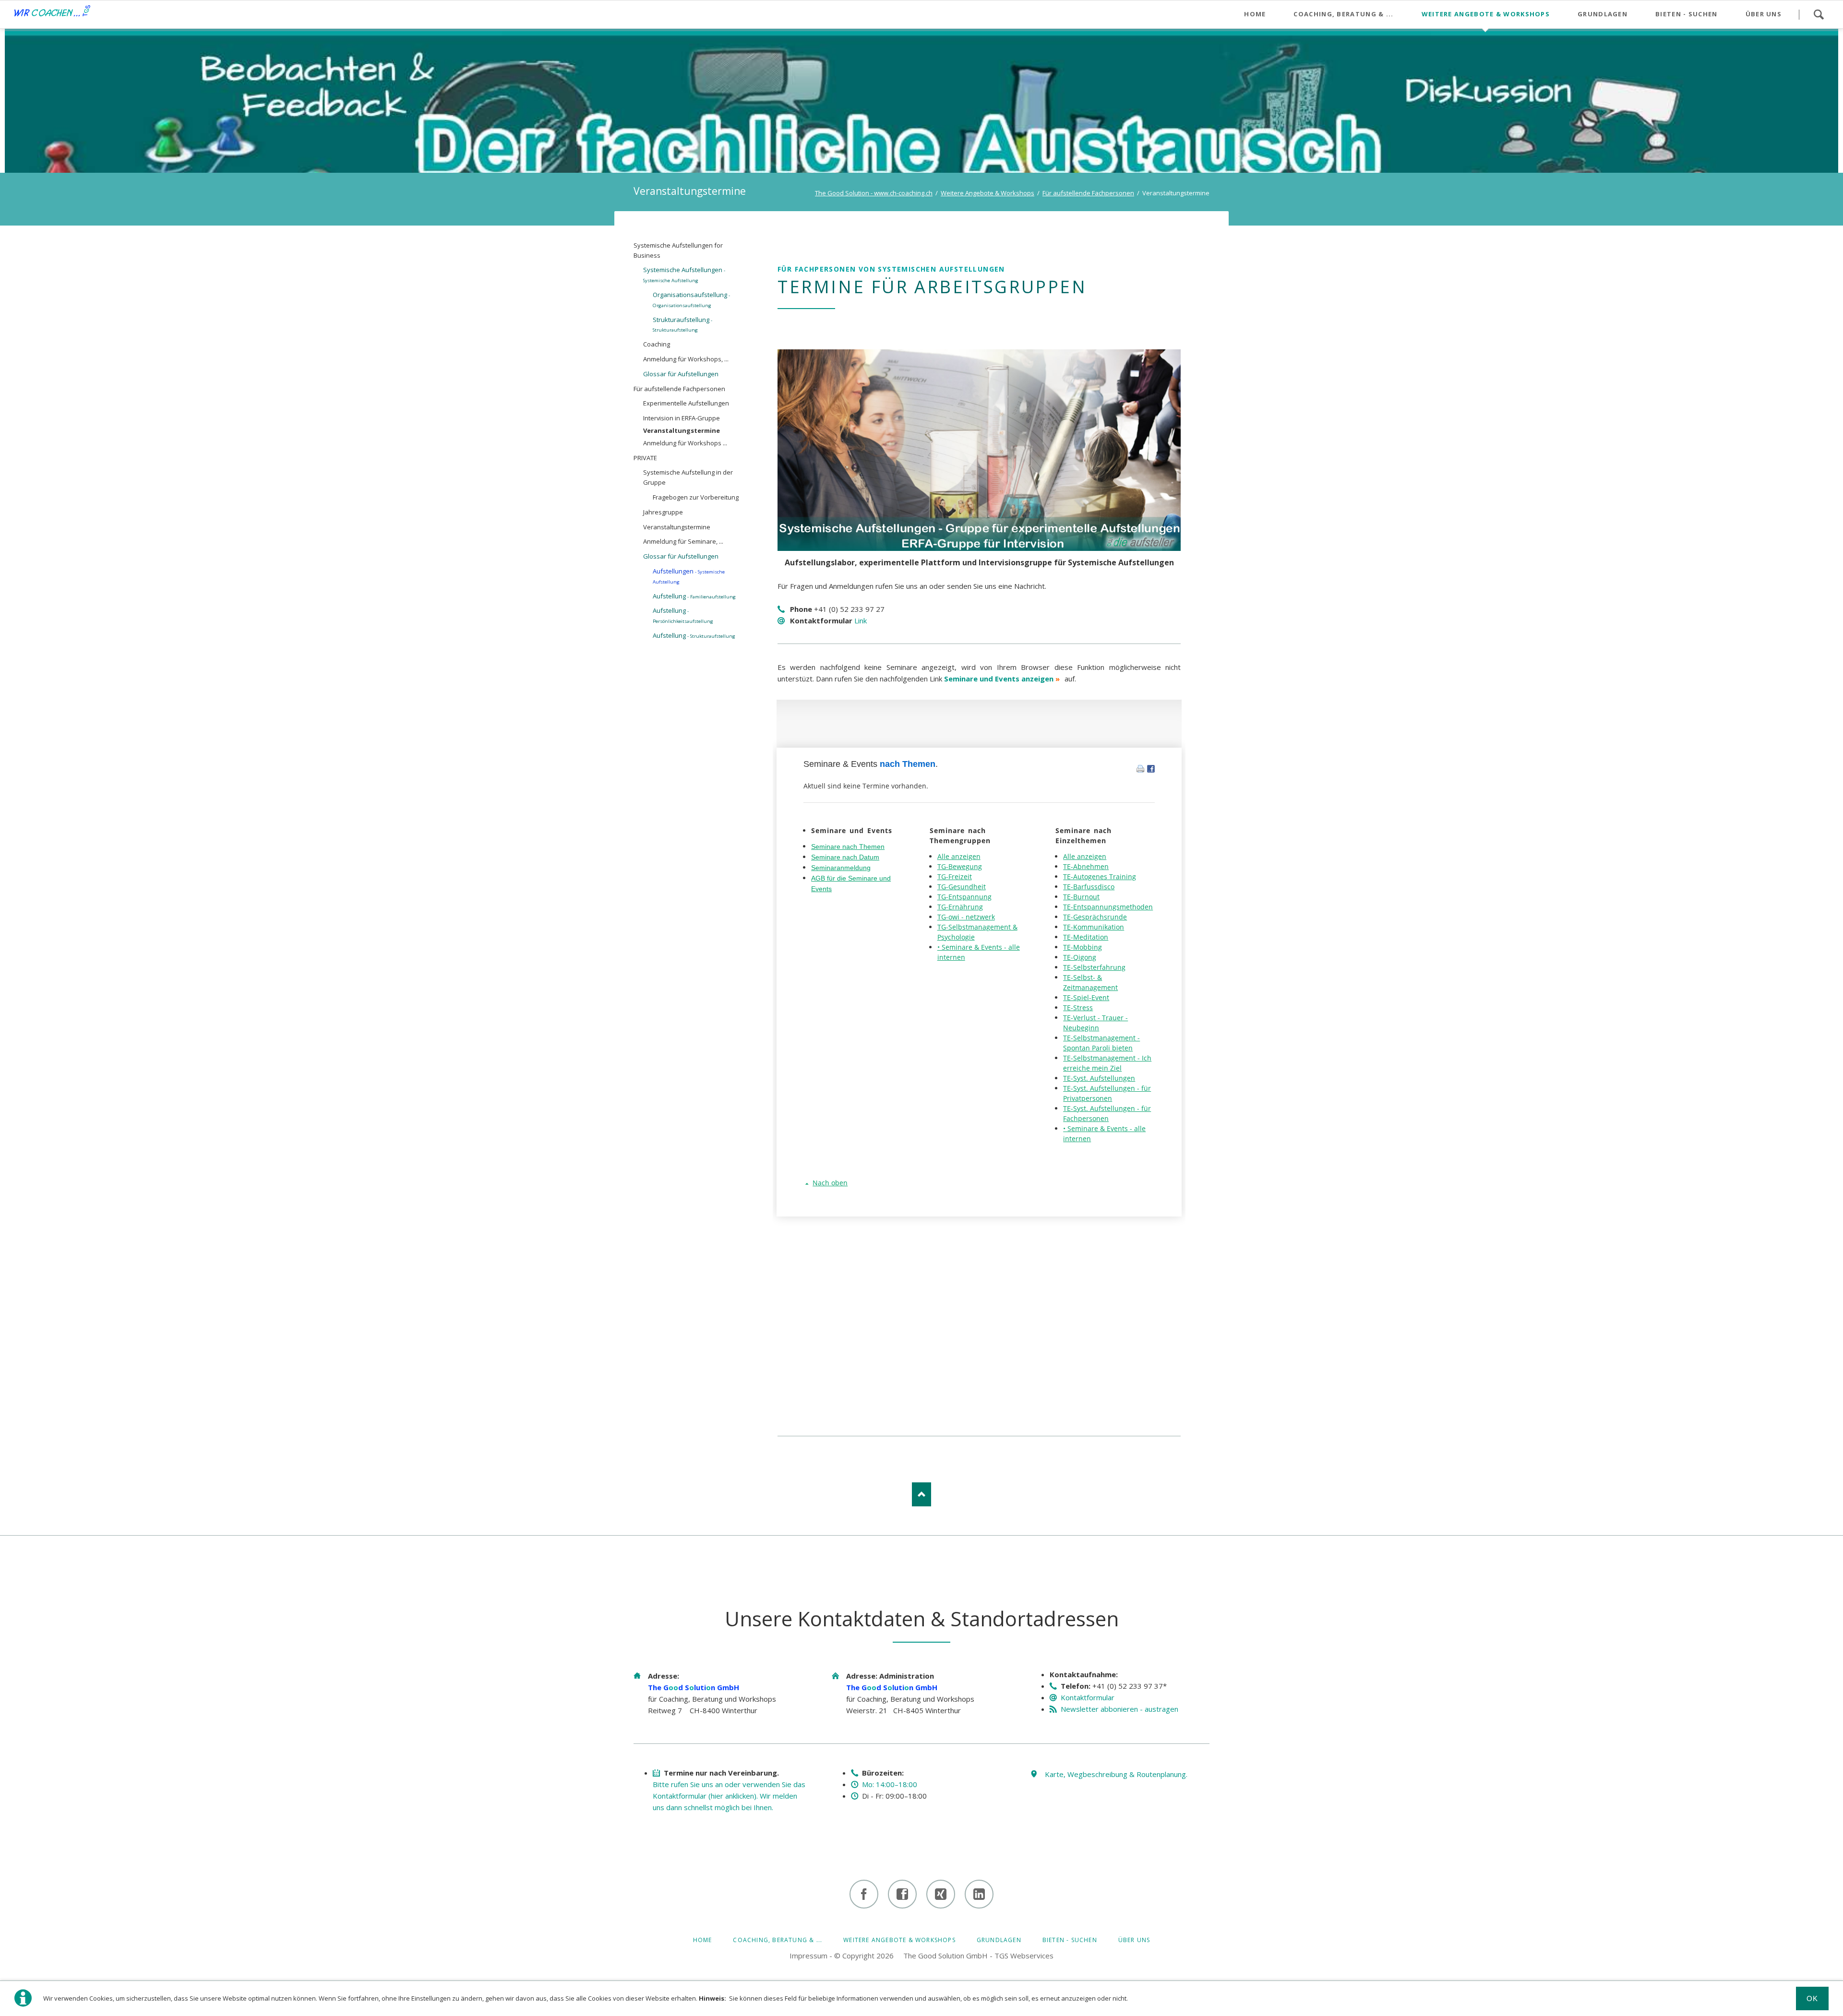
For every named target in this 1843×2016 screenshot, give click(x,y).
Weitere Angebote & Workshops (987, 193)
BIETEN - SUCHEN (1070, 1940)
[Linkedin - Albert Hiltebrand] (979, 1894)
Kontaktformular (1088, 1697)
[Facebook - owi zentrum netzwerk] (902, 1894)
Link (861, 620)
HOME (703, 1940)
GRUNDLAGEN (999, 1940)
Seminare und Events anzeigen (999, 679)
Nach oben (921, 1494)
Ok (1813, 1998)
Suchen (1819, 14)
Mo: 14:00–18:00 (890, 1784)
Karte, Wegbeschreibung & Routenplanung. (1116, 1774)
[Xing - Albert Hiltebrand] (941, 1894)
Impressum (808, 1956)
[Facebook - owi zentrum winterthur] (864, 1894)
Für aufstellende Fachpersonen (1088, 193)
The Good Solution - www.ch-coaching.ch (874, 193)
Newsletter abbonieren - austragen (1119, 1709)
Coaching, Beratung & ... (778, 1940)
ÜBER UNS (1134, 1940)
